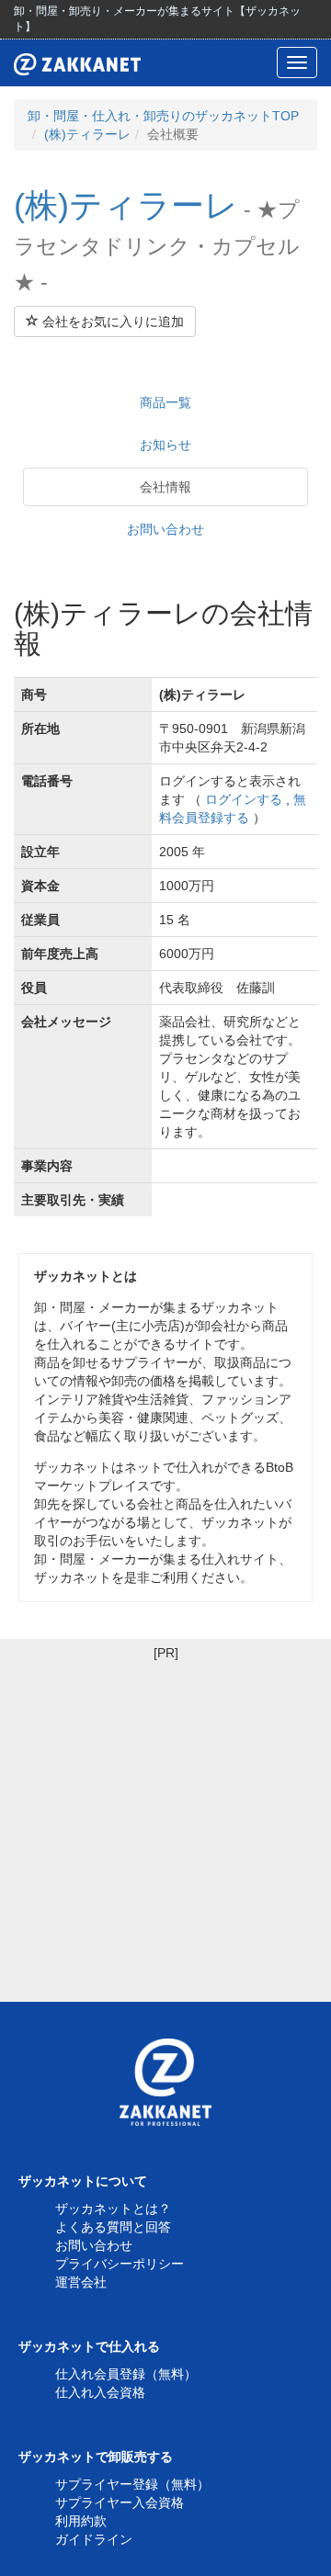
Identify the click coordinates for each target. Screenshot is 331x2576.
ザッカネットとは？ (113, 2209)
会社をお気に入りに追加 (111, 322)
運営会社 (81, 2282)
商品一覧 (165, 402)
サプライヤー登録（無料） (132, 2484)
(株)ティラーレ (87, 134)
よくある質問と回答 (113, 2227)
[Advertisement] (165, 1827)
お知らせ (165, 445)
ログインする (244, 799)
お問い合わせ (165, 529)
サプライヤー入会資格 (120, 2503)
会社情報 (165, 487)
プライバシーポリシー (120, 2264)
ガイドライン (94, 2539)
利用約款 (81, 2521)
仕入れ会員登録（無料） (126, 2374)
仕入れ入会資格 (100, 2392)
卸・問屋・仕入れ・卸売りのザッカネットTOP (163, 116)
